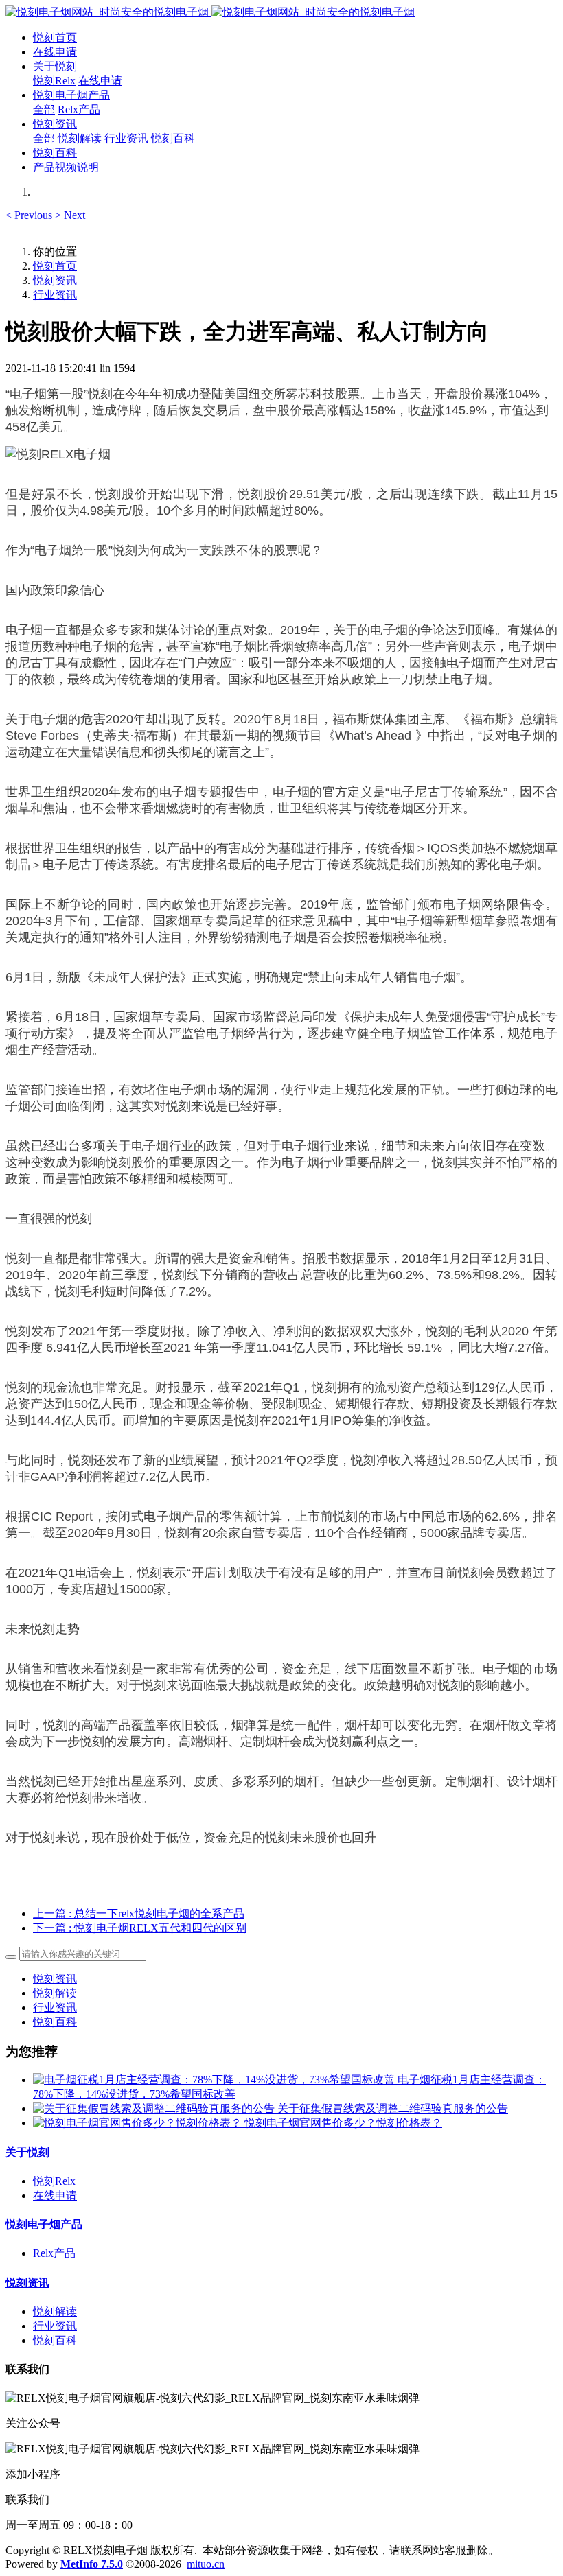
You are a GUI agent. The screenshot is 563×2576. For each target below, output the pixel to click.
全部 (44, 109)
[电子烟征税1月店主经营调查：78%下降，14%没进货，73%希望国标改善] (215, 2080)
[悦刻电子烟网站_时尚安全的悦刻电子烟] (281, 13)
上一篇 (139, 1913)
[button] (30, 215)
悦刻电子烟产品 (44, 2224)
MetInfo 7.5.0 (92, 2564)
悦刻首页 (55, 37)
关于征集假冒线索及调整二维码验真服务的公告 (393, 2108)
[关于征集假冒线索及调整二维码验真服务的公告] (155, 2108)
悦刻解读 (55, 1993)
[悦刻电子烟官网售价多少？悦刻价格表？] (139, 2123)
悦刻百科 (55, 2022)
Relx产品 (54, 2253)
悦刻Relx (54, 2181)
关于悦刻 (27, 2152)
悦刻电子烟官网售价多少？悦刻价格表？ (343, 2123)
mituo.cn (206, 2564)
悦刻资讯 (55, 280)
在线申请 (55, 2196)
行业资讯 (55, 295)
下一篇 (140, 1928)
